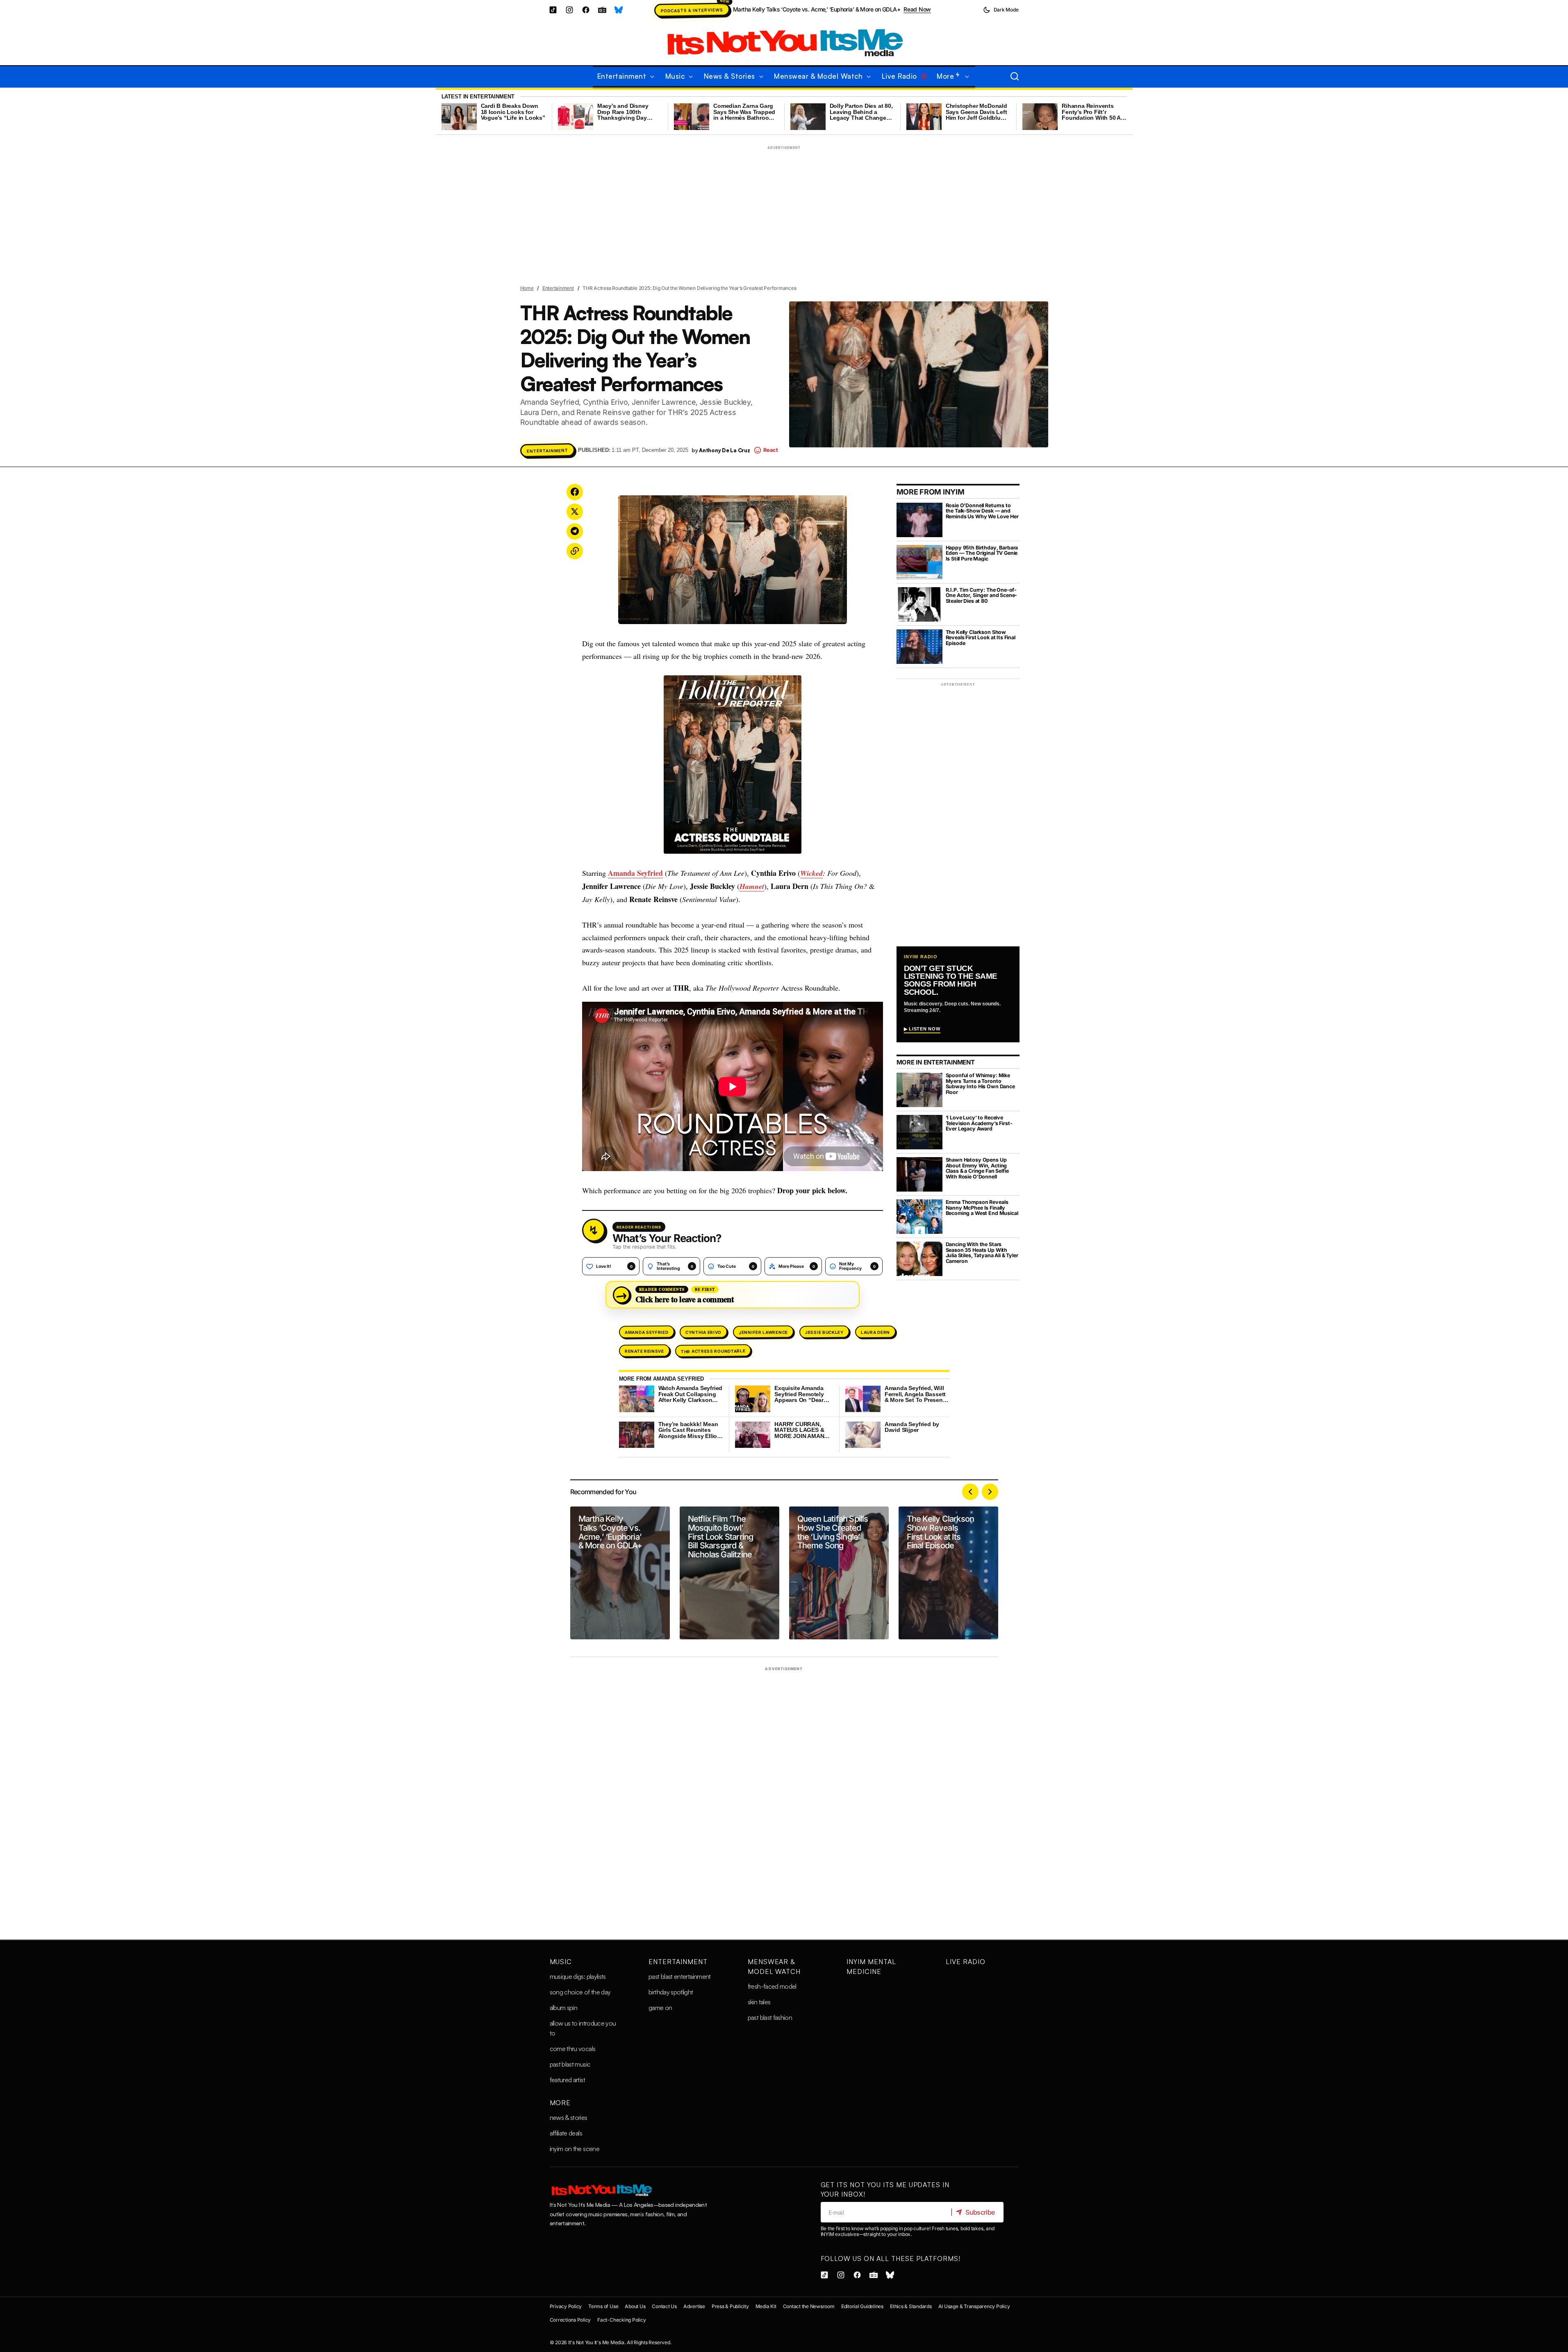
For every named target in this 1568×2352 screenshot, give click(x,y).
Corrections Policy (570, 2320)
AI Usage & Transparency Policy (974, 2306)
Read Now (917, 9)
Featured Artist (567, 2080)
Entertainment (558, 288)
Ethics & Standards (911, 2306)
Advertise (694, 2306)
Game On (660, 2008)
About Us (635, 2306)
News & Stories (569, 2117)
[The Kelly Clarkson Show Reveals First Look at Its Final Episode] (948, 1573)
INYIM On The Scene (575, 2149)
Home (527, 288)
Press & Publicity (730, 2306)
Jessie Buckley (824, 1332)
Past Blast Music (570, 2064)
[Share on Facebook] (575, 492)
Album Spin (564, 2008)
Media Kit (766, 2306)
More (560, 2103)
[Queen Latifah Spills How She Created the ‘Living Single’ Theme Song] (839, 1573)
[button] (1001, 10)
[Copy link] (575, 551)
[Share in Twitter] (575, 512)
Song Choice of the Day (580, 1992)
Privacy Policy (566, 2306)
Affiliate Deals (566, 2133)
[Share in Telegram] (575, 531)
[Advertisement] (784, 210)
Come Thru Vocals (573, 2049)
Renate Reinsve (644, 1351)
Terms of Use (603, 2306)
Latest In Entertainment (478, 97)
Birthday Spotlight (671, 1992)
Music (561, 1962)
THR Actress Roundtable (713, 1351)
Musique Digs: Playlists (578, 1976)
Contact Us (664, 2306)
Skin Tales (759, 2002)
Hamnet (752, 886)
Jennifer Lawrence (763, 1332)
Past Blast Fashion (770, 2017)
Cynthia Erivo (703, 1332)
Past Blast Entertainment (680, 1976)
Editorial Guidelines (862, 2306)
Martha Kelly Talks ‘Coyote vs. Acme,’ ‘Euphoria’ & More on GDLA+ (817, 9)
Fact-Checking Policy (621, 2320)
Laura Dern (875, 1332)
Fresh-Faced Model (772, 1986)
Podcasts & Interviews (692, 10)
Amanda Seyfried (635, 873)
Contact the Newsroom (809, 2306)
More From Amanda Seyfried (662, 1379)
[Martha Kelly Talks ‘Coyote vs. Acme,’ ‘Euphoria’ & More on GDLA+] (620, 1573)
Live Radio (966, 1962)
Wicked (811, 873)
